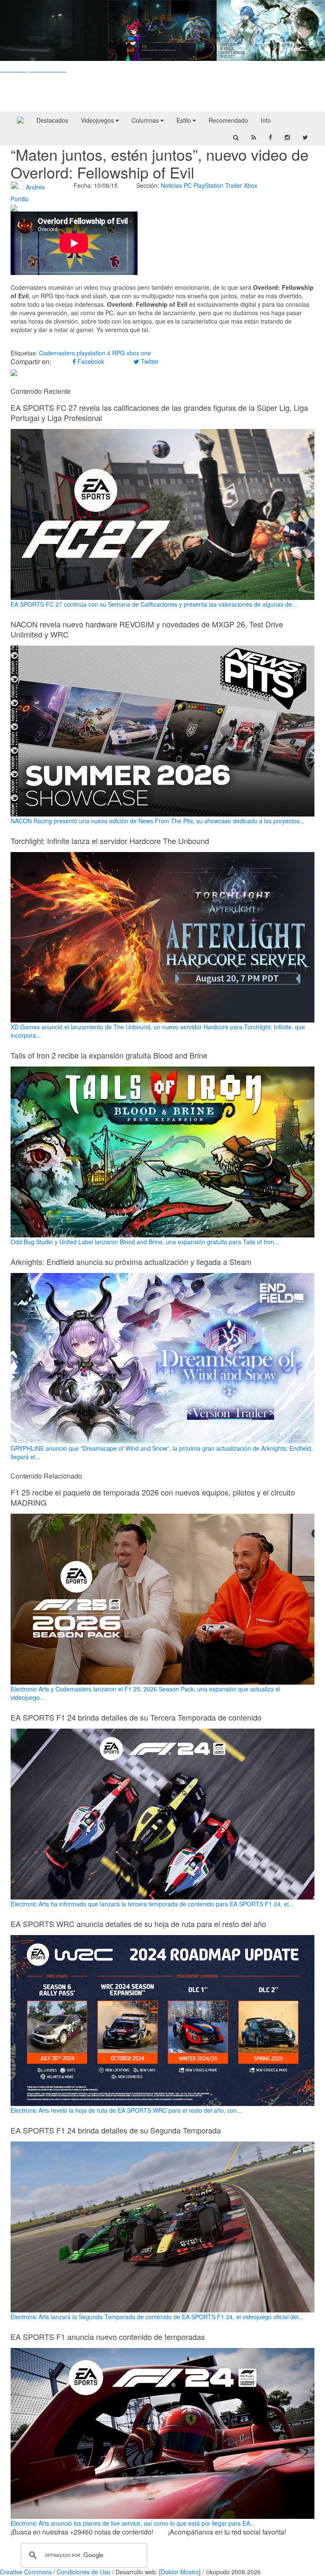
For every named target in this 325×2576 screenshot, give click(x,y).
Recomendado (228, 120)
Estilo (185, 120)
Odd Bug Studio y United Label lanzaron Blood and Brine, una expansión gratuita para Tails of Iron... (145, 1242)
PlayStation (208, 185)
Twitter (149, 361)
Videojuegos (98, 120)
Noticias (171, 185)
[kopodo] (20, 120)
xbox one (139, 353)
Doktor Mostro (180, 2572)
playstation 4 (94, 353)
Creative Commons (26, 2572)
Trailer (234, 185)
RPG (118, 353)
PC (188, 185)
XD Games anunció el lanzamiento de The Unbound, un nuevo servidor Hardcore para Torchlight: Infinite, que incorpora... (158, 1031)
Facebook (90, 361)
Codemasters (57, 353)
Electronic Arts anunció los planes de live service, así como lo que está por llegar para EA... (133, 2523)
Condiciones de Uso (84, 2572)
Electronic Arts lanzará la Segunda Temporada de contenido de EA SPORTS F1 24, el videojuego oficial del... (157, 2317)
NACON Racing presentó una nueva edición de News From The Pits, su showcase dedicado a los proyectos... (158, 821)
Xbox (251, 185)
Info (266, 120)
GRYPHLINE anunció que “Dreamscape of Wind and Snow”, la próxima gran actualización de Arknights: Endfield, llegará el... (162, 1452)
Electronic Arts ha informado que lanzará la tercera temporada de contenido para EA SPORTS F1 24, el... (152, 1904)
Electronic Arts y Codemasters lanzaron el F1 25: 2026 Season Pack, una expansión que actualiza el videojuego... (145, 1693)
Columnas (146, 120)
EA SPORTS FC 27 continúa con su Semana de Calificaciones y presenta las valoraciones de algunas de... (154, 604)
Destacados (52, 120)
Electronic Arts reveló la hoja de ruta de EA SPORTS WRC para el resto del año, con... (126, 2110)
